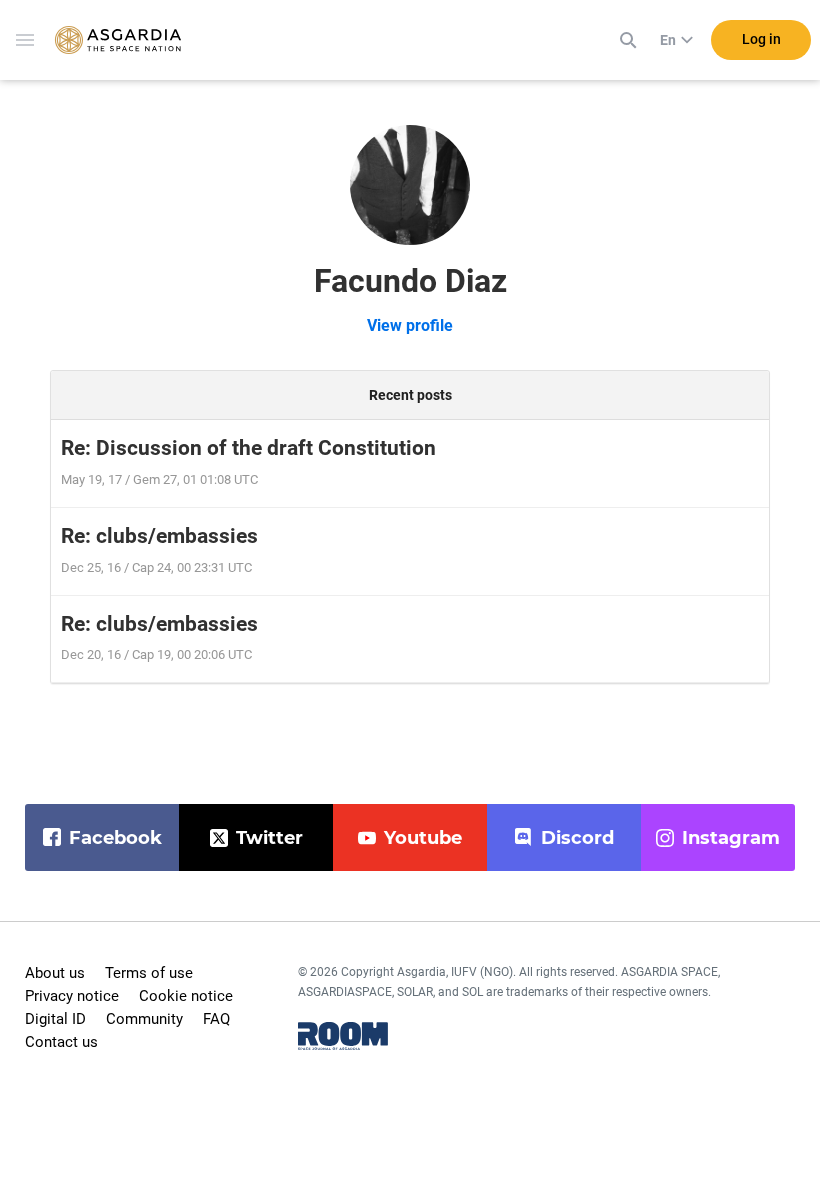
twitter (269, 838)
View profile (410, 325)
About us (55, 973)
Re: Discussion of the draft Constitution (248, 448)
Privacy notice (72, 996)
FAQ (216, 1019)
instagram (731, 838)
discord (577, 838)
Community (144, 1019)
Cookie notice (186, 996)
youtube (423, 838)
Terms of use (149, 973)
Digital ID (55, 1019)
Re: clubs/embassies (159, 536)
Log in (761, 39)
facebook (115, 838)
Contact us (61, 1042)
